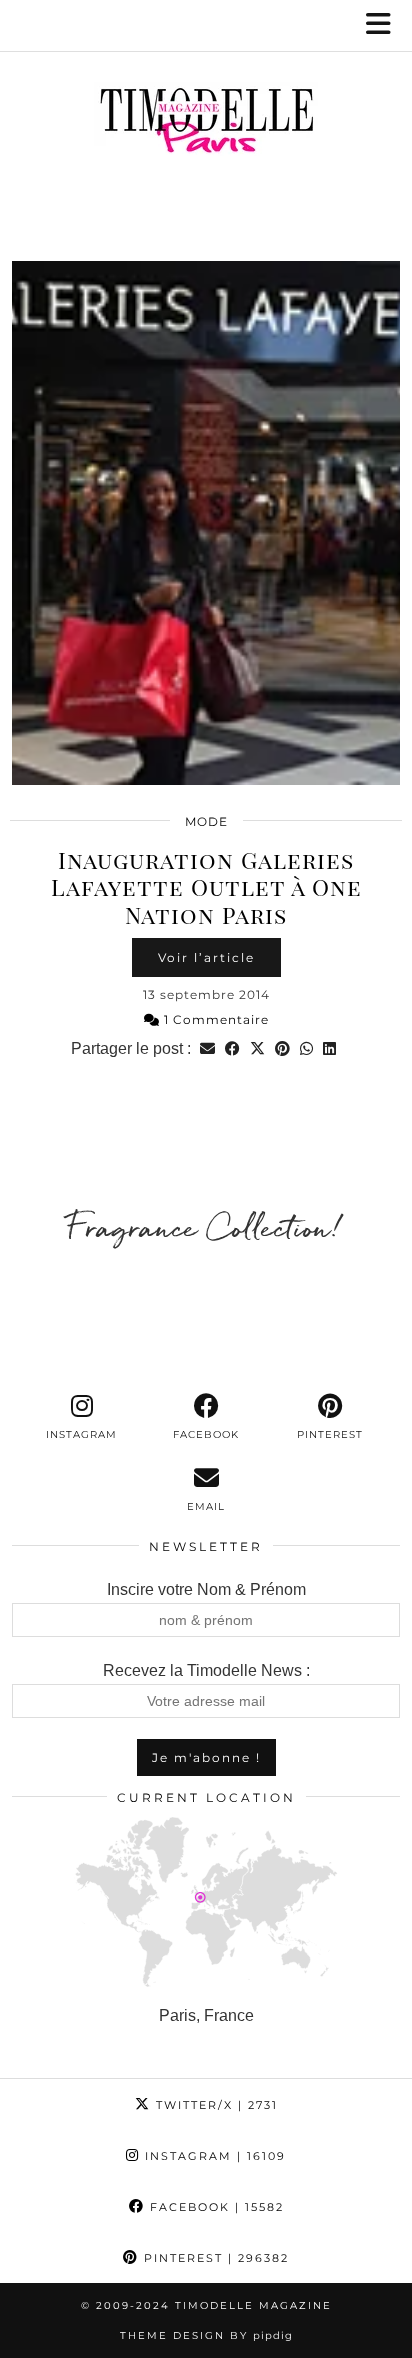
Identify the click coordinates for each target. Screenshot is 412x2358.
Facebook (214, 2207)
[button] (385, 25)
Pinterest (214, 2258)
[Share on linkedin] (329, 1048)
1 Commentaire (214, 1019)
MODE (206, 821)
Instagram (213, 2156)
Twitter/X (214, 2105)
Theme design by (206, 2335)
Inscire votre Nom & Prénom (206, 1589)
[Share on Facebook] (232, 1048)
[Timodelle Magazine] (206, 124)
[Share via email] (207, 1048)
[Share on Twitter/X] (257, 1048)
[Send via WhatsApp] (306, 1048)
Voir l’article (206, 957)
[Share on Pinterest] (282, 1048)
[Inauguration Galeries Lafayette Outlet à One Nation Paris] (206, 523)
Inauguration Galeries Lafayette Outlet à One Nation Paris (206, 887)
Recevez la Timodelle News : (206, 1670)
